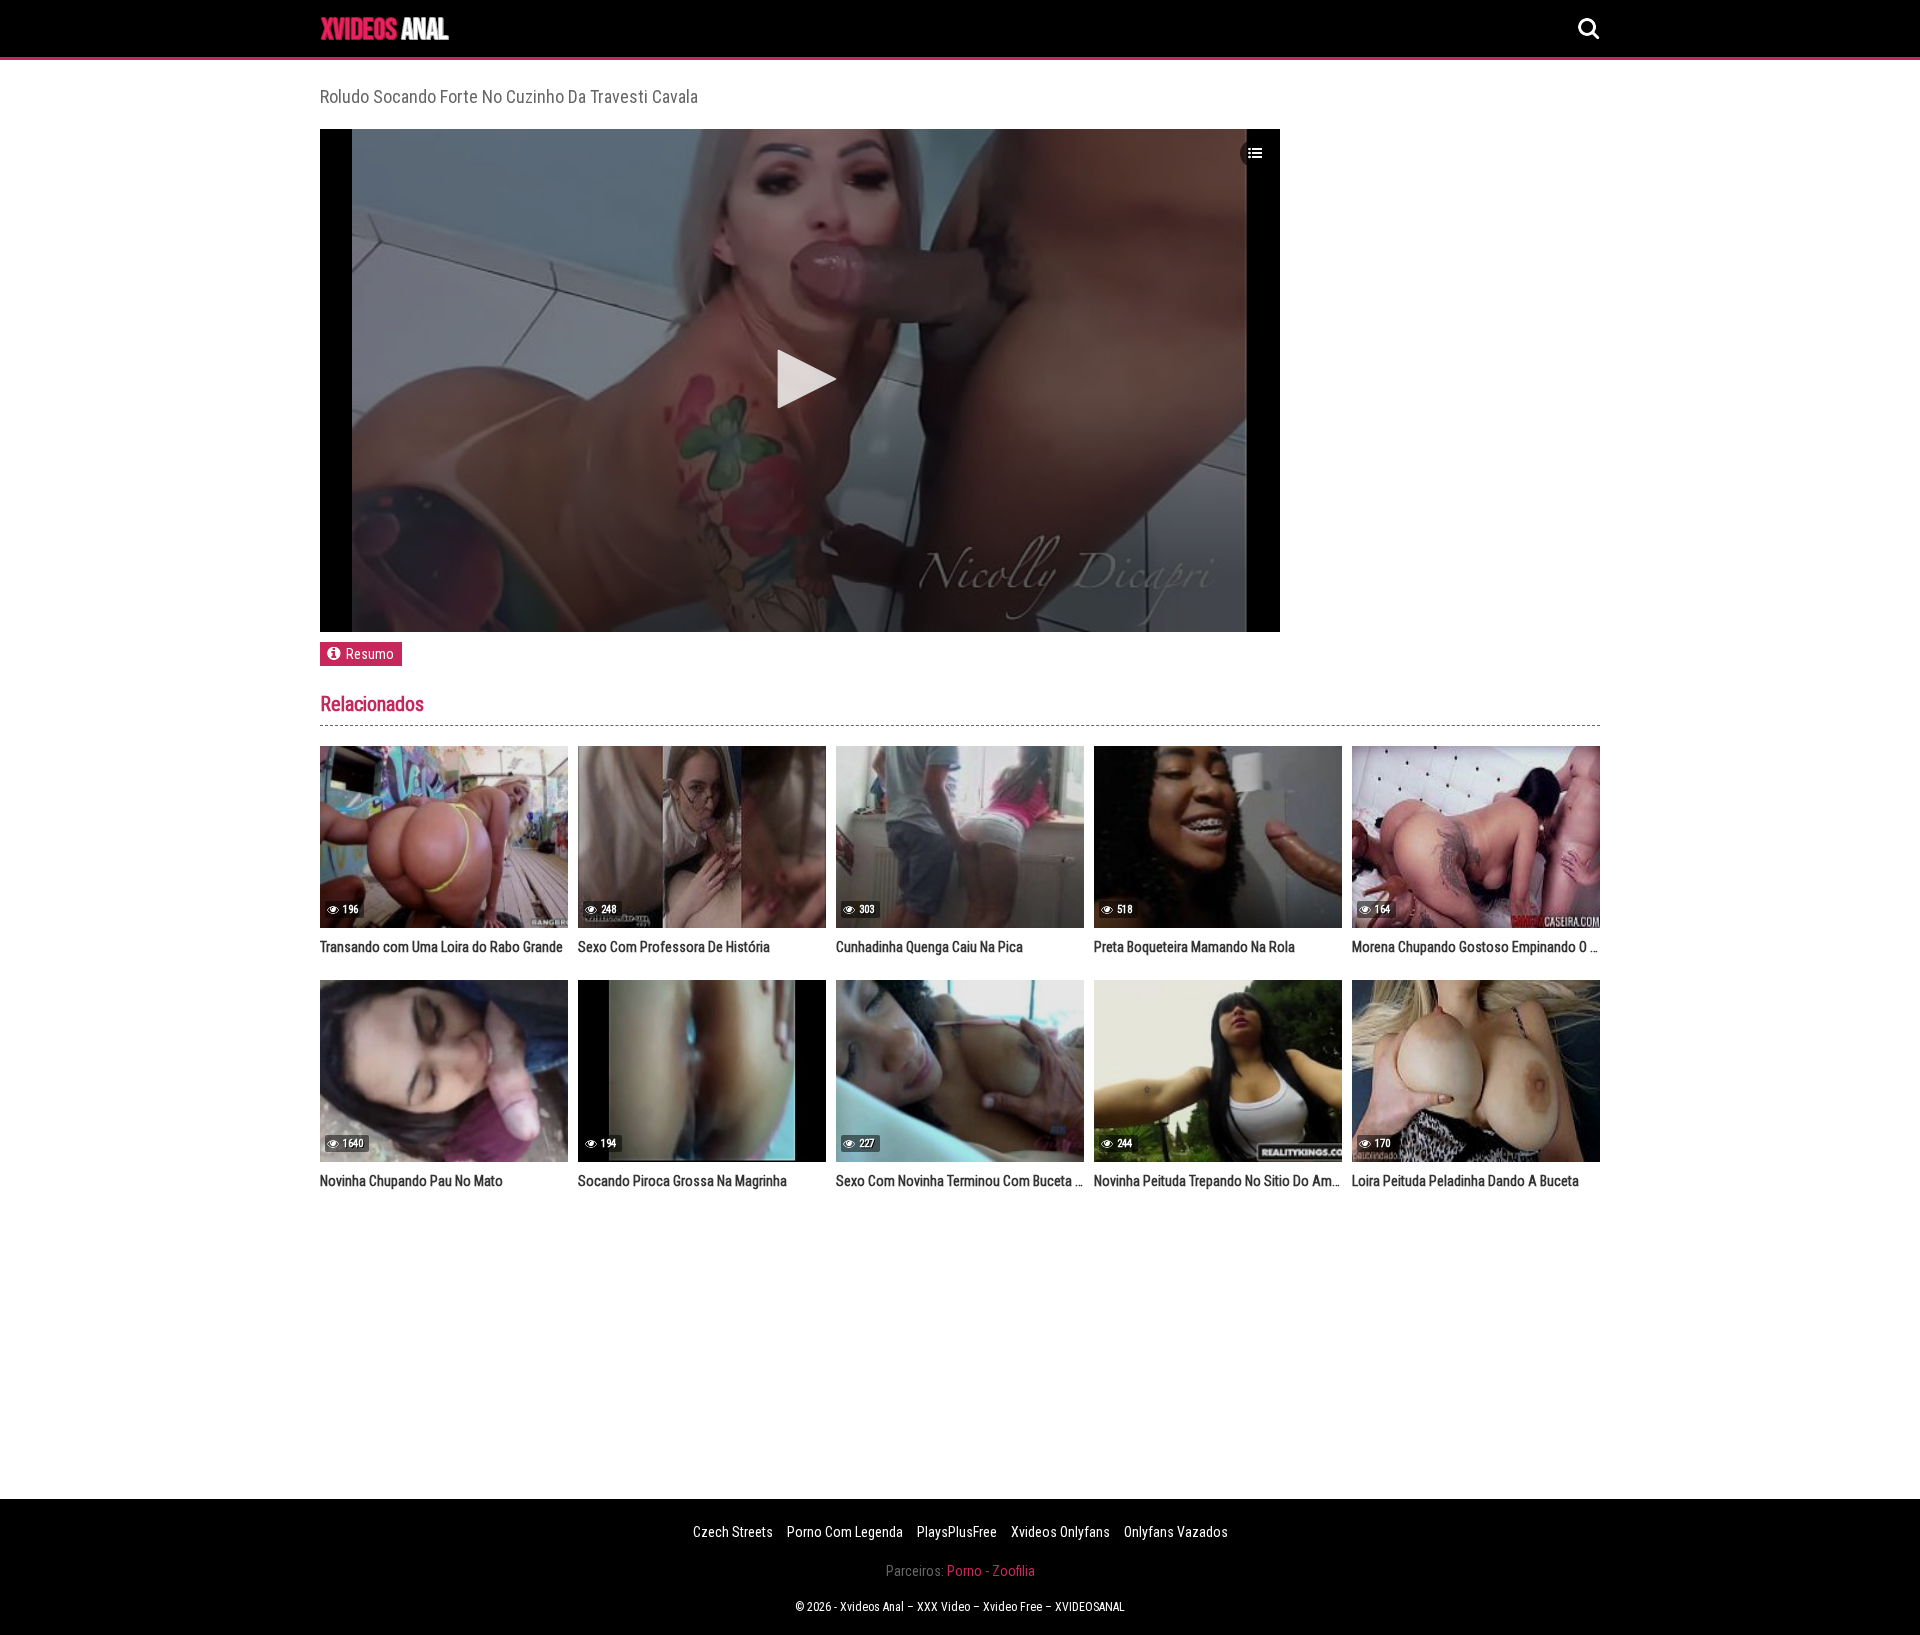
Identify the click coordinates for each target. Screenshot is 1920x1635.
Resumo (370, 654)
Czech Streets (733, 1532)
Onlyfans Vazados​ (1176, 1532)
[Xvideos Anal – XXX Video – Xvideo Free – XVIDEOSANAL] (385, 31)
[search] (1589, 29)
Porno (964, 1571)
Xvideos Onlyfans (1060, 1532)
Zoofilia (1013, 1571)
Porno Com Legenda (845, 1532)
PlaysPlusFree (957, 1532)
